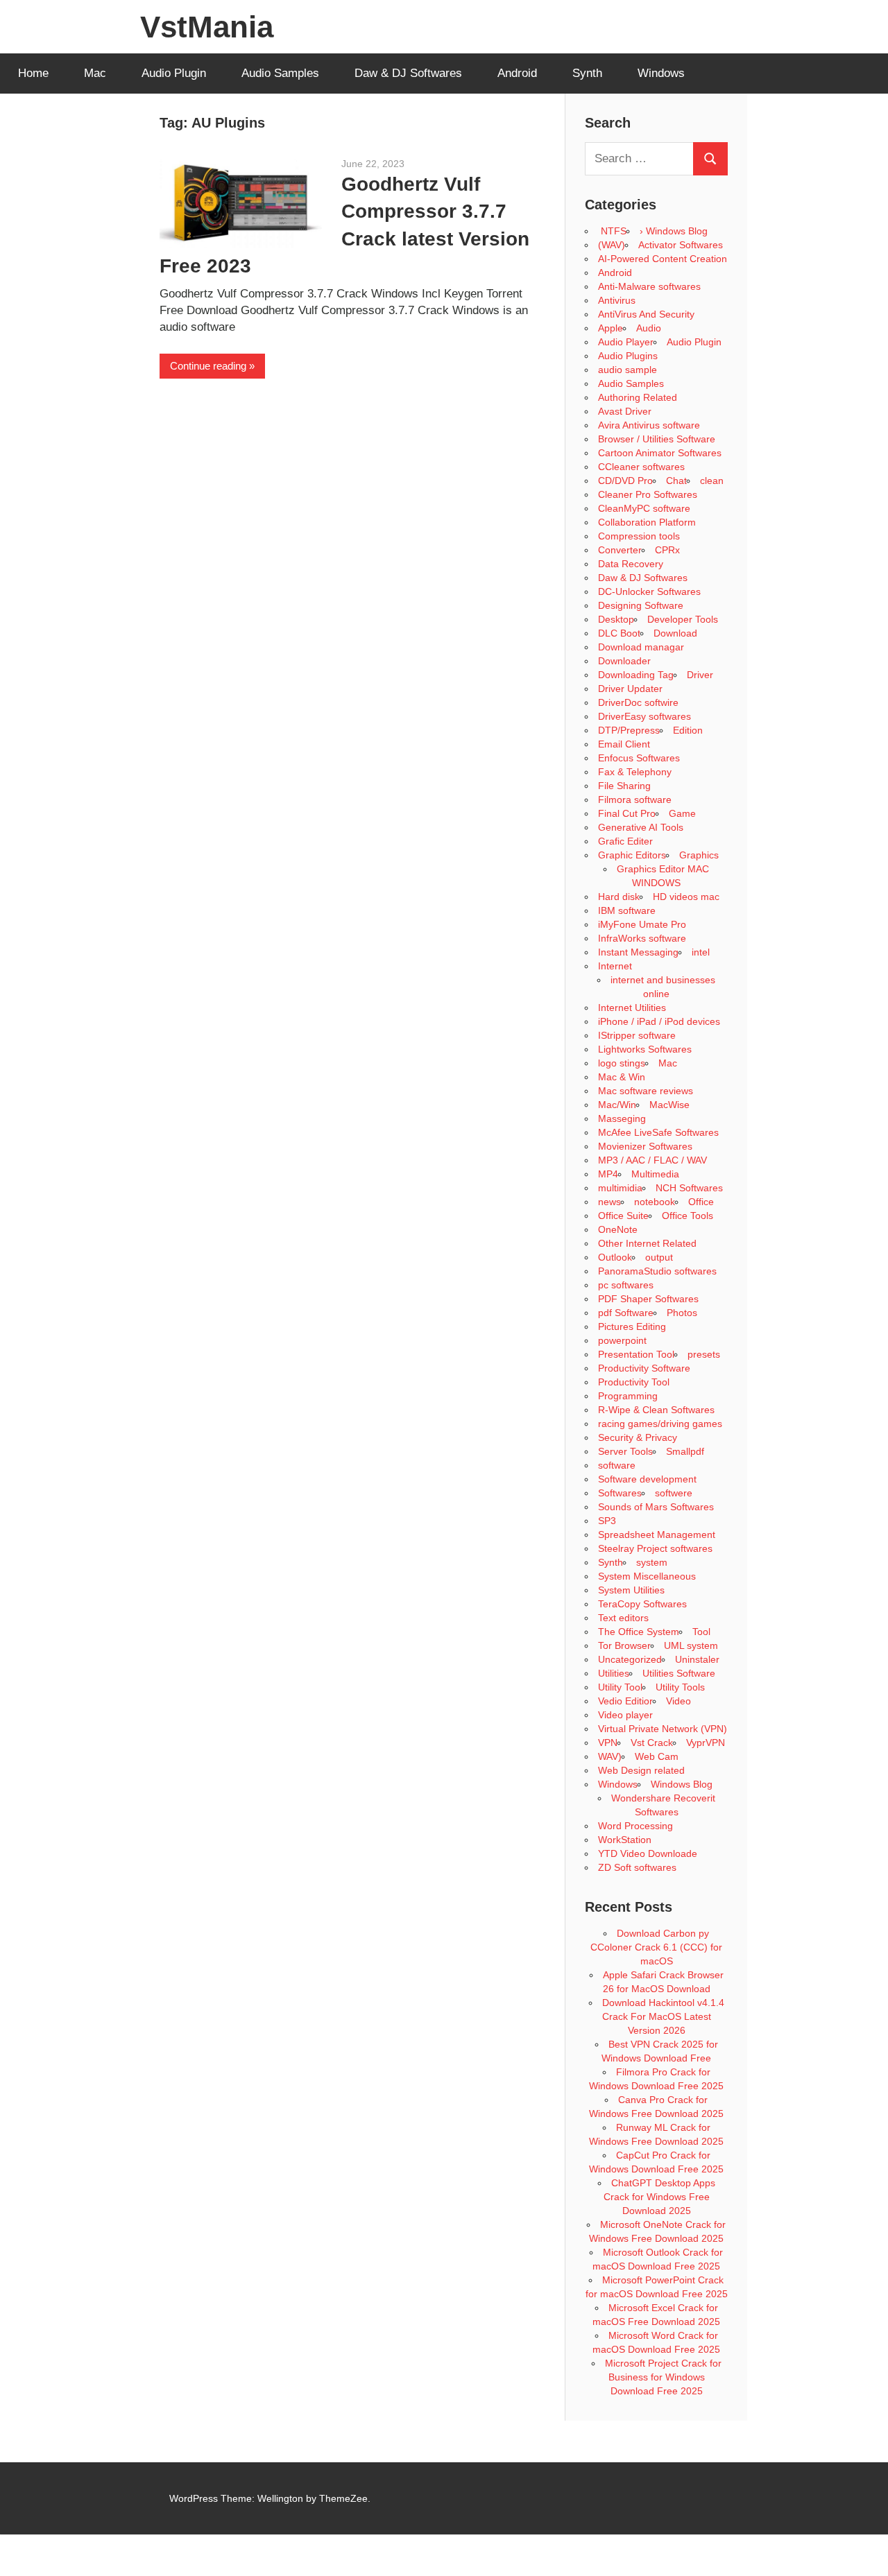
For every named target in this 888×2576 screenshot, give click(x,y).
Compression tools (639, 536)
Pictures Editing (632, 1326)
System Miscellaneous (647, 1576)
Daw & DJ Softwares (408, 73)
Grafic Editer (625, 841)
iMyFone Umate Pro (642, 924)
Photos (682, 1313)
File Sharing (624, 786)
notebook (655, 1202)
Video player (625, 1715)
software (617, 1465)
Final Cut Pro (627, 813)
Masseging (622, 1118)
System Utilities (631, 1590)
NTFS (612, 231)
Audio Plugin (174, 73)
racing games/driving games (661, 1424)
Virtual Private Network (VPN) (663, 1729)
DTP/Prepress (629, 730)
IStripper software (637, 1035)
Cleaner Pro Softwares (648, 494)
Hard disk (619, 897)
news (609, 1202)
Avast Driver (625, 411)
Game (682, 813)
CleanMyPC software (644, 508)
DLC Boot (619, 633)
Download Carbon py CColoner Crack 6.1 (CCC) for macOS (656, 1947)
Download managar (641, 647)
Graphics (699, 855)
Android (517, 73)
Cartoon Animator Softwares (660, 453)
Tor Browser (624, 1645)
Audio (649, 328)
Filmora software (635, 799)
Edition (688, 730)
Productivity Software (644, 1368)
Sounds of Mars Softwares (656, 1507)
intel (701, 952)
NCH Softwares (689, 1188)
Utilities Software (679, 1673)
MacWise (669, 1105)
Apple (610, 328)
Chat (676, 481)
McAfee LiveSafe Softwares (658, 1132)
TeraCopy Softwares (642, 1604)
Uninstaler (697, 1659)
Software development (647, 1479)
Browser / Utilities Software (657, 439)
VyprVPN (706, 1743)
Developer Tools (683, 619)
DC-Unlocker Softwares (649, 591)
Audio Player (626, 342)
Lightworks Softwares (645, 1049)
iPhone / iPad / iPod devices (659, 1021)
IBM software (627, 910)
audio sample (627, 370)
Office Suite (623, 1216)
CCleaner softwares (641, 467)
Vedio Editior (625, 1701)
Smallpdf (685, 1451)
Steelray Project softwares (655, 1548)
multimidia (620, 1188)
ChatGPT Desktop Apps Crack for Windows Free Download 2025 (659, 2197)
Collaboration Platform (647, 522)
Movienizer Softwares (645, 1146)
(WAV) (612, 245)
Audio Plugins (628, 356)
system (652, 1562)
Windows (661, 73)
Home (33, 73)
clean (712, 481)
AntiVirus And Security (646, 314)
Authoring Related (638, 397)
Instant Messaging (638, 952)
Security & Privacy (638, 1437)
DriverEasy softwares (644, 716)
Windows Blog (682, 1784)
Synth (587, 73)
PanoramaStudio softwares (657, 1271)
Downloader (624, 661)
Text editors (623, 1618)
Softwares (620, 1493)
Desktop (616, 619)
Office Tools (688, 1216)
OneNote (618, 1229)
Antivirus (617, 300)
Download (675, 633)
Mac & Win (622, 1077)
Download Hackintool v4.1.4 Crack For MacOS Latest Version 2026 (663, 2016)
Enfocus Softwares (639, 758)
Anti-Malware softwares (649, 286)
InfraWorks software (642, 938)
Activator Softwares (681, 245)
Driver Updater (630, 689)
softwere (674, 1493)
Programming (628, 1396)
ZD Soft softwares (637, 1867)
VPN (608, 1743)
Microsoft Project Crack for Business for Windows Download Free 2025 (663, 2377)
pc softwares (626, 1285)
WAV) (610, 1756)
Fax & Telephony (635, 772)
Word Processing (635, 1826)
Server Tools (625, 1451)
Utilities (614, 1673)
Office (701, 1202)
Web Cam (657, 1756)
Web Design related (641, 1770)
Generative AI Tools (641, 827)
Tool (701, 1632)
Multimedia (655, 1174)
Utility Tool (620, 1687)
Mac (95, 73)
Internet (615, 966)
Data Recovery (631, 564)
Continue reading (208, 366)
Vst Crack (652, 1743)
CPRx (667, 550)
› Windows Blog (674, 231)
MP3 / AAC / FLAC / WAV (652, 1160)
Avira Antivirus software (649, 425)
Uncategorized (630, 1659)
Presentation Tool (636, 1354)
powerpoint (622, 1340)
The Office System (639, 1632)
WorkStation (625, 1840)
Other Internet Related (647, 1243)
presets (704, 1354)
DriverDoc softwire (638, 702)
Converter (620, 550)
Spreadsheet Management (657, 1535)
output (659, 1257)
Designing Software (641, 605)
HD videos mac (686, 897)
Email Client (624, 744)
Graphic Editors (632, 855)
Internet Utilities (632, 1008)
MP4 (608, 1174)
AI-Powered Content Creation (663, 259)
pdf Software (626, 1313)
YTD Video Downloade (648, 1853)
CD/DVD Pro (625, 481)
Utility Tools (680, 1687)
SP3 (607, 1521)
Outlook (615, 1257)
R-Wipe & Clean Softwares (656, 1410)
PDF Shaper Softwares (648, 1299)
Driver (700, 675)
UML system (691, 1645)
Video (678, 1701)
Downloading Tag (636, 675)
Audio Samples (280, 73)
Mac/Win (617, 1105)
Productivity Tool (634, 1382)
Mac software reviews (646, 1091)
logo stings (622, 1063)
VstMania (207, 27)
